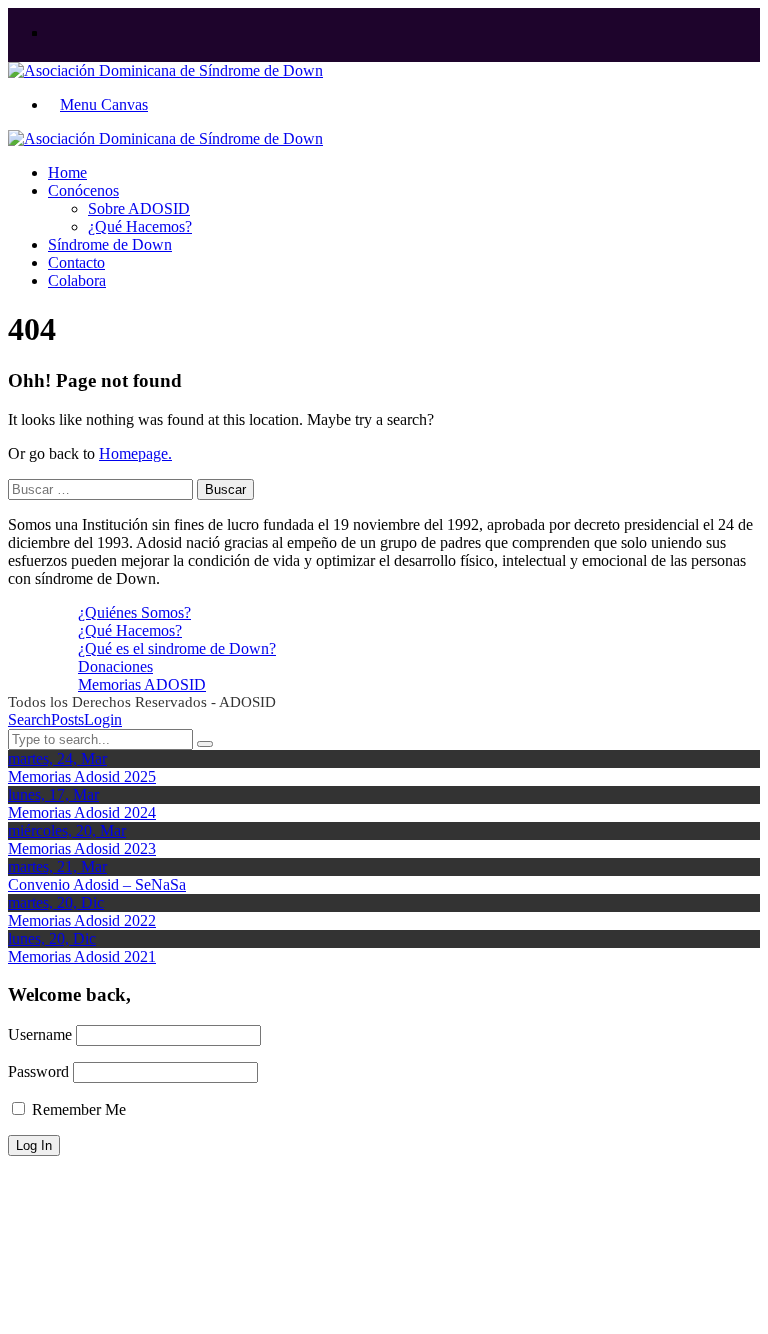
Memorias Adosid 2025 (82, 776)
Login (103, 719)
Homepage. (135, 453)
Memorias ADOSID (142, 684)
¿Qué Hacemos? (130, 630)
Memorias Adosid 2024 (82, 812)
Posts (67, 719)
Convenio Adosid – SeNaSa (97, 884)
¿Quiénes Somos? (134, 612)
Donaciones (115, 666)
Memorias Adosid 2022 (82, 920)
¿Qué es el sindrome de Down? (177, 648)
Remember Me (77, 1109)
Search (29, 719)
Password (38, 1071)
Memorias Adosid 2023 (82, 848)
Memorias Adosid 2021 (82, 956)
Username (40, 1034)
